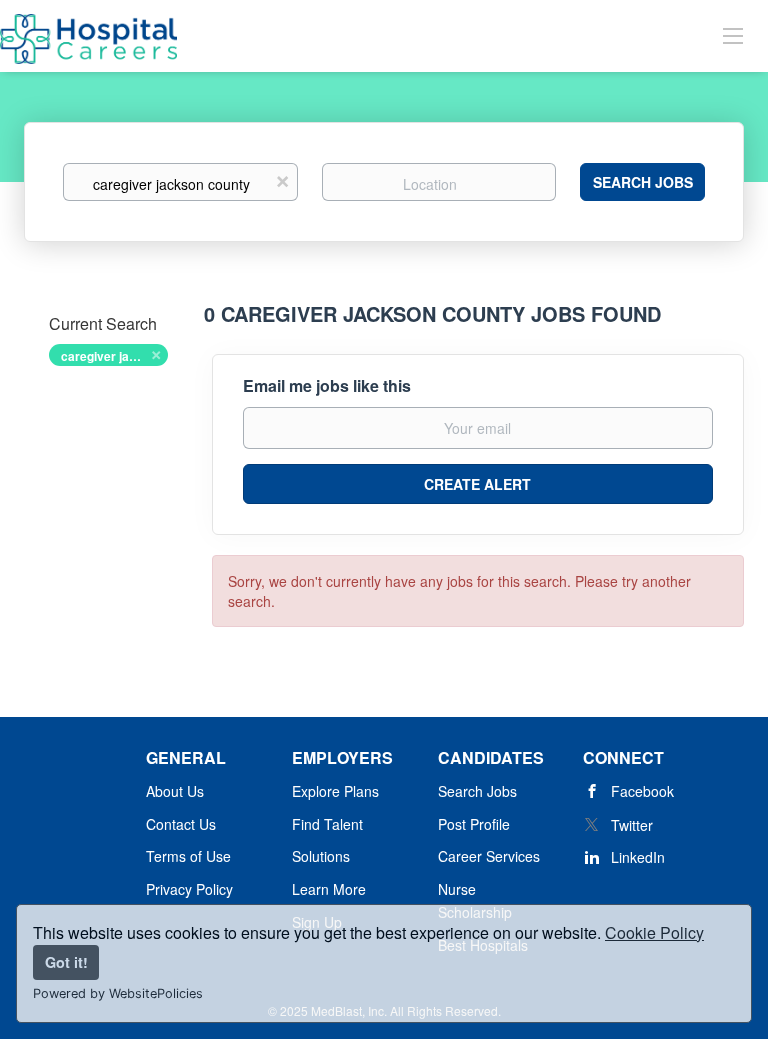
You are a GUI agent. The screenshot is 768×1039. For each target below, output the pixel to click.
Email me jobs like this (327, 386)
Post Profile (474, 824)
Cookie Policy (654, 932)
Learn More (329, 889)
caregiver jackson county (114, 356)
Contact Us (181, 824)
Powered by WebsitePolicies (118, 993)
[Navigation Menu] (733, 35)
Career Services (489, 856)
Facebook (642, 791)
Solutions (321, 856)
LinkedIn (638, 857)
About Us (175, 791)
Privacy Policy (189, 889)
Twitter (632, 825)
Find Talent (327, 824)
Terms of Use (188, 856)
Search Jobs (643, 182)
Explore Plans (335, 791)
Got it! (66, 962)
